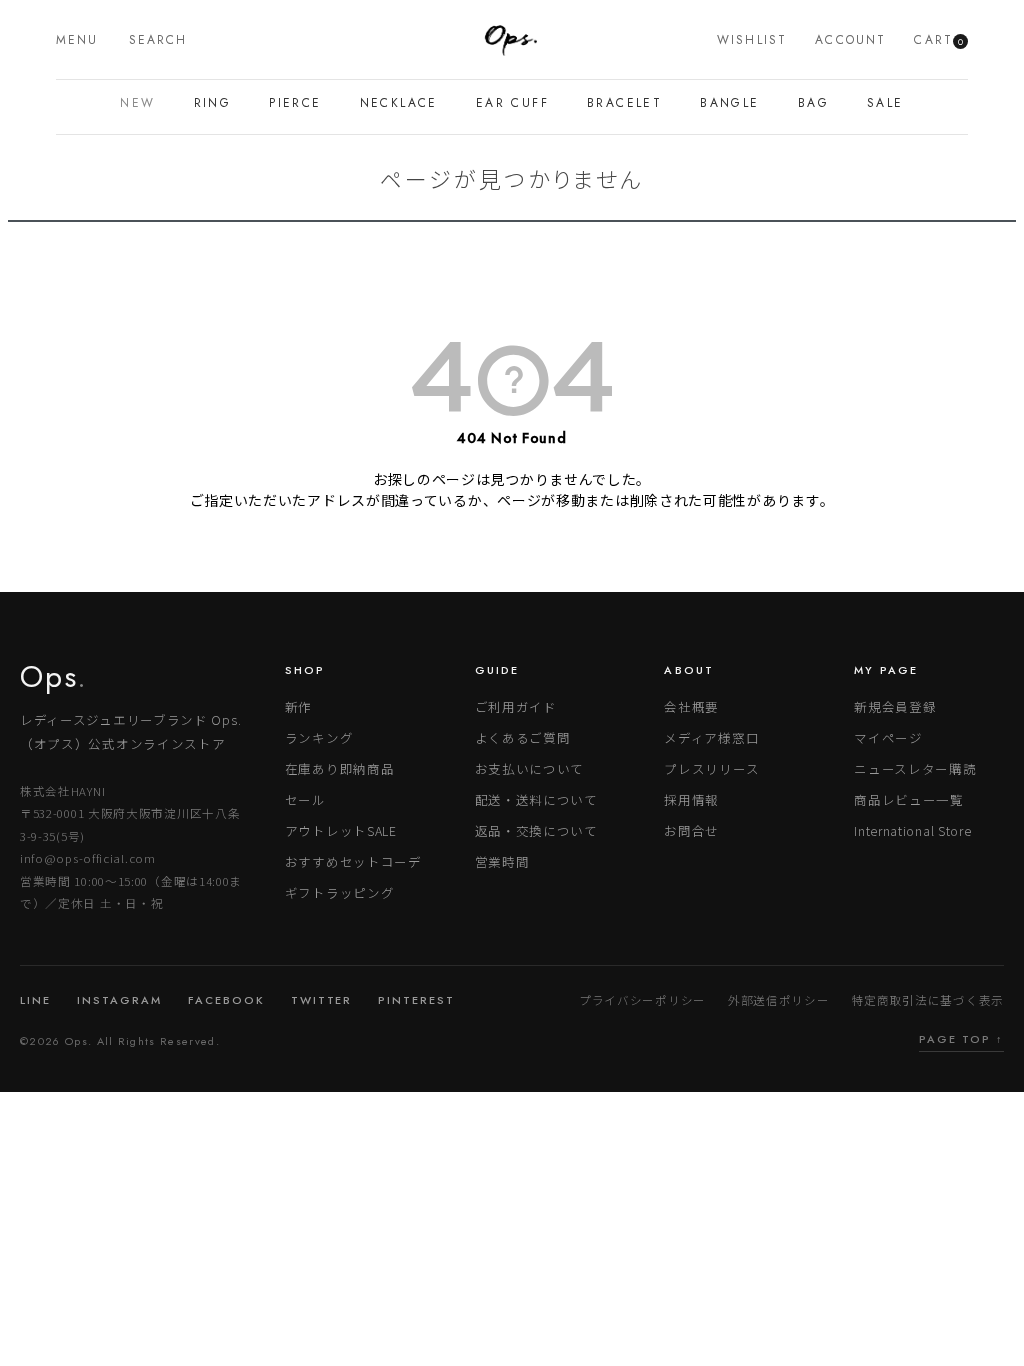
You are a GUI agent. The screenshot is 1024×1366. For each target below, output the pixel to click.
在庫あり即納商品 (340, 768)
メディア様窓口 (711, 737)
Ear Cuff (512, 103)
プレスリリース (711, 768)
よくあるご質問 (523, 737)
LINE (35, 1000)
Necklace (399, 103)
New (137, 103)
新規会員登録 (895, 706)
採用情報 (691, 799)
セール (305, 799)
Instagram (119, 1000)
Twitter (322, 1000)
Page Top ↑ (961, 1039)
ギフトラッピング (340, 892)
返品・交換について (536, 830)
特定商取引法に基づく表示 (928, 1000)
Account (850, 40)
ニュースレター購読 (915, 768)
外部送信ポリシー (779, 1000)
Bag (813, 103)
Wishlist (752, 40)
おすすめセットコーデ (353, 861)
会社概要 (691, 706)
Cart (938, 40)
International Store (912, 830)
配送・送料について (536, 799)
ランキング (319, 737)
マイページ (888, 737)
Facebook (226, 1000)
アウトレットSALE (341, 830)
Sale (885, 103)
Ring (213, 103)
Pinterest (416, 1000)
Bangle (729, 103)
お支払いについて (530, 768)
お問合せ (691, 830)
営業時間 (502, 861)
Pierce (295, 103)
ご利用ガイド (516, 706)
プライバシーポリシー (642, 1000)
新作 (298, 706)
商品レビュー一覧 (909, 799)
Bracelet (624, 103)
